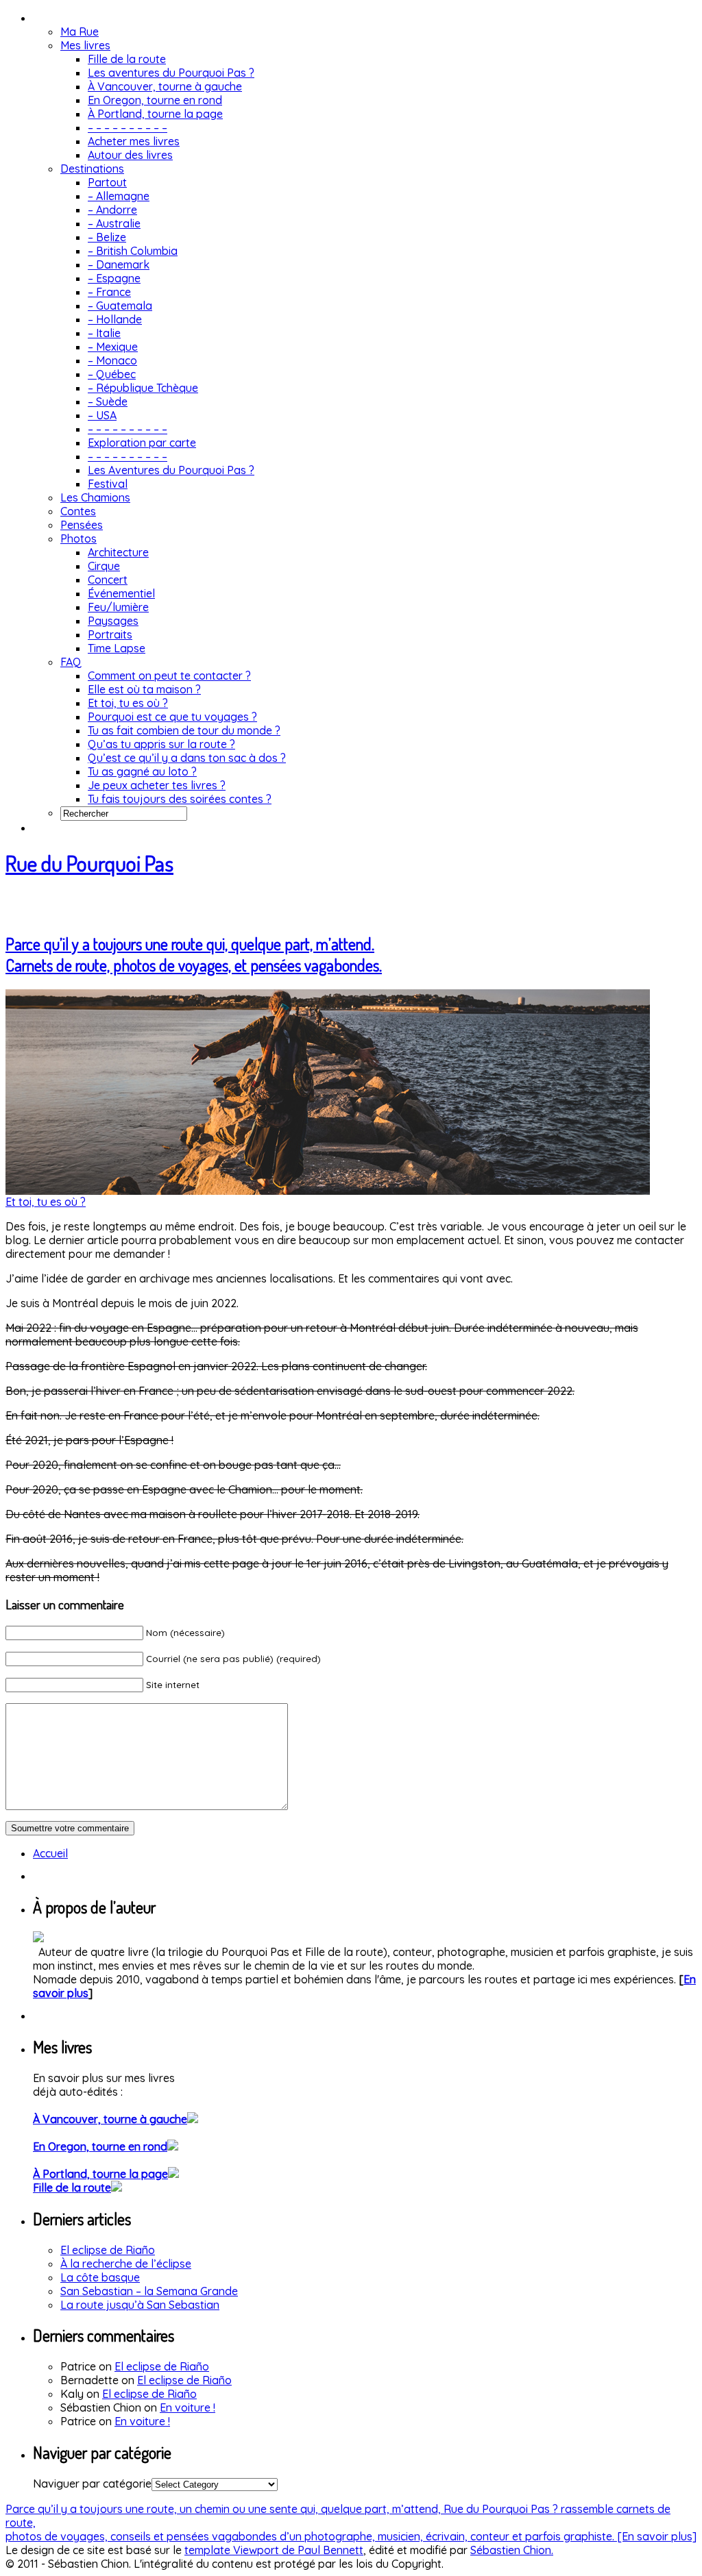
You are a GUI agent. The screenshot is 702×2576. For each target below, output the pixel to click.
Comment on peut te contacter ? (169, 676)
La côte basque (100, 2277)
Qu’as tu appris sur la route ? (161, 744)
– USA (102, 415)
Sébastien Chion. (512, 2550)
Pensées (82, 525)
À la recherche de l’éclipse (126, 2264)
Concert (108, 580)
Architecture (118, 552)
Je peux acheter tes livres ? (157, 785)
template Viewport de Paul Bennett (274, 2550)
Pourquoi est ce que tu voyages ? (172, 717)
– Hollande (115, 319)
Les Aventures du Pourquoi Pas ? (171, 470)
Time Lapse (117, 648)
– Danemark (119, 264)
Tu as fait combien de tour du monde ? (184, 730)
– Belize (107, 237)
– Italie (104, 333)
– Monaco (112, 360)
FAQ (71, 662)
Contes (78, 511)
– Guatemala (120, 306)
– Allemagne (119, 196)
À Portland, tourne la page (155, 114)
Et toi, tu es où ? (128, 703)
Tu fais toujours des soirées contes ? (180, 799)
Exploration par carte (142, 443)
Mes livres (85, 45)
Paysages (113, 621)
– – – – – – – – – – (128, 127)
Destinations (92, 169)
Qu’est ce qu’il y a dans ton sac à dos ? (187, 758)
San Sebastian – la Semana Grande (149, 2291)
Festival (108, 484)
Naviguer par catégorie (92, 2484)
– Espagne (114, 278)
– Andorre (112, 210)
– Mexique (113, 347)
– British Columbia (133, 251)
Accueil (50, 1853)
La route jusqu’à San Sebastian (140, 2305)
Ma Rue (80, 32)
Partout (107, 182)
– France (109, 292)
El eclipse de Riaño (108, 2250)
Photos (78, 538)
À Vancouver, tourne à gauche (165, 86)
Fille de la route (127, 59)
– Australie (114, 223)
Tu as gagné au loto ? (142, 771)
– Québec (112, 374)
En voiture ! (187, 2407)
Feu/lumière (118, 607)
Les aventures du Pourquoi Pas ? (171, 73)
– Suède (108, 401)
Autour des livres (130, 155)
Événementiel (121, 593)
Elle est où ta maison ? (144, 689)
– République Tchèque (143, 388)
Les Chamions (95, 497)
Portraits (110, 634)
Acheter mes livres (134, 141)
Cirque (104, 566)
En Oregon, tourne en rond (155, 100)
